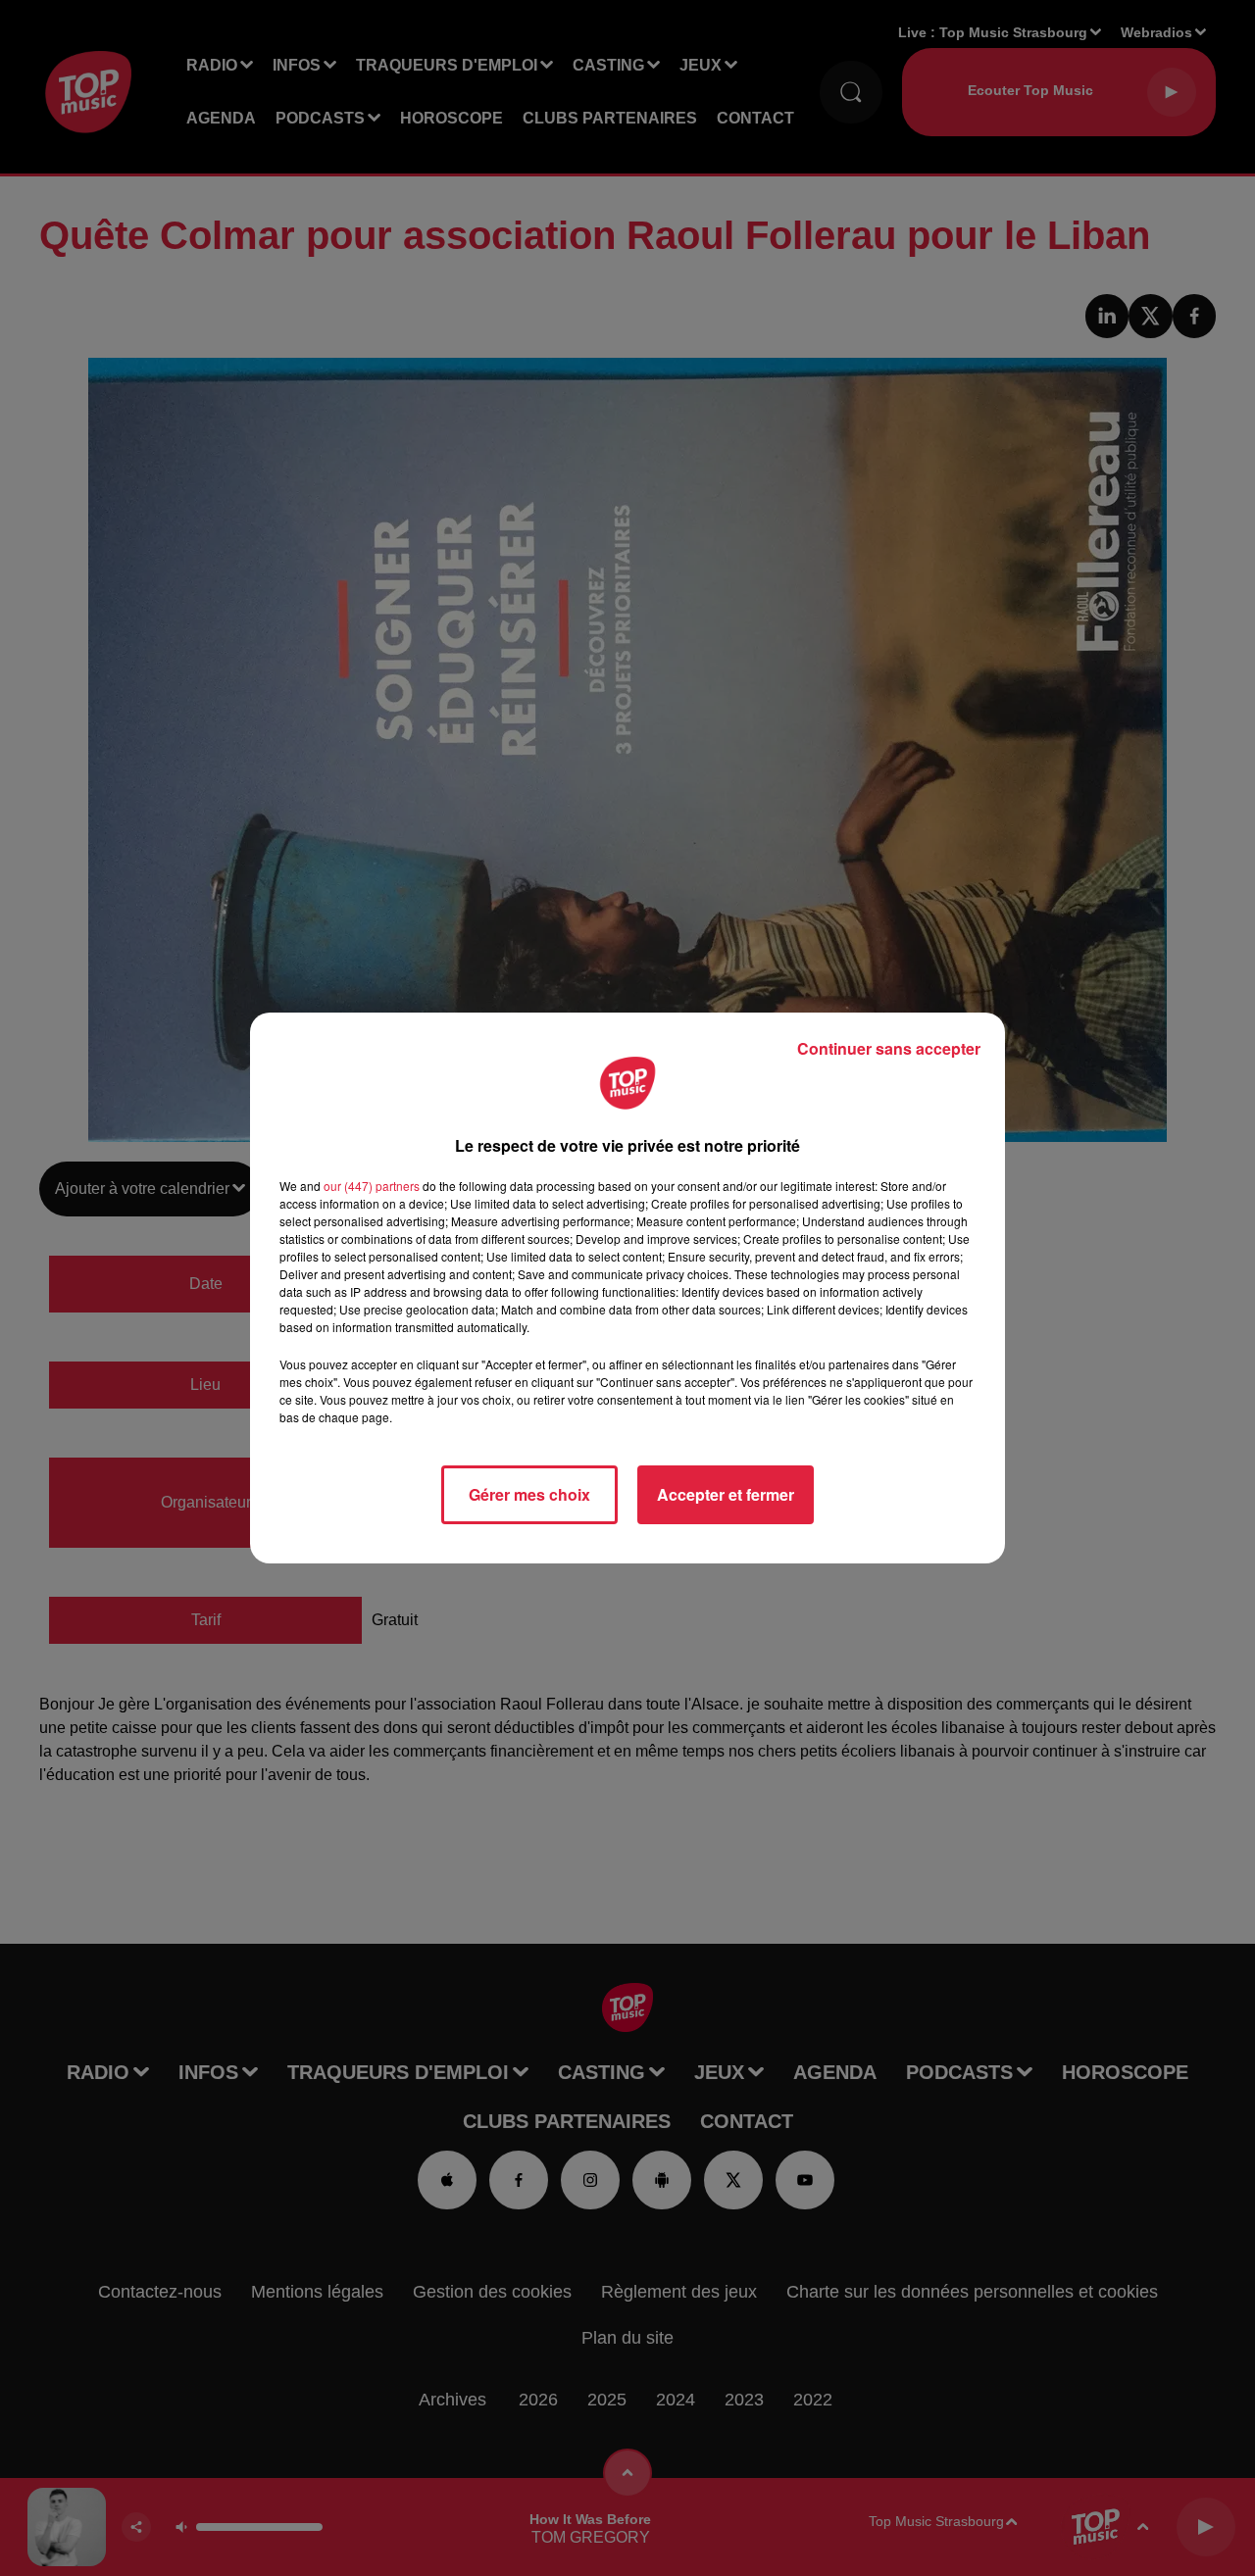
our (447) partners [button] (372, 1186)
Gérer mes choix (529, 1494)
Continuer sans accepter (889, 1048)
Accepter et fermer (726, 1494)
